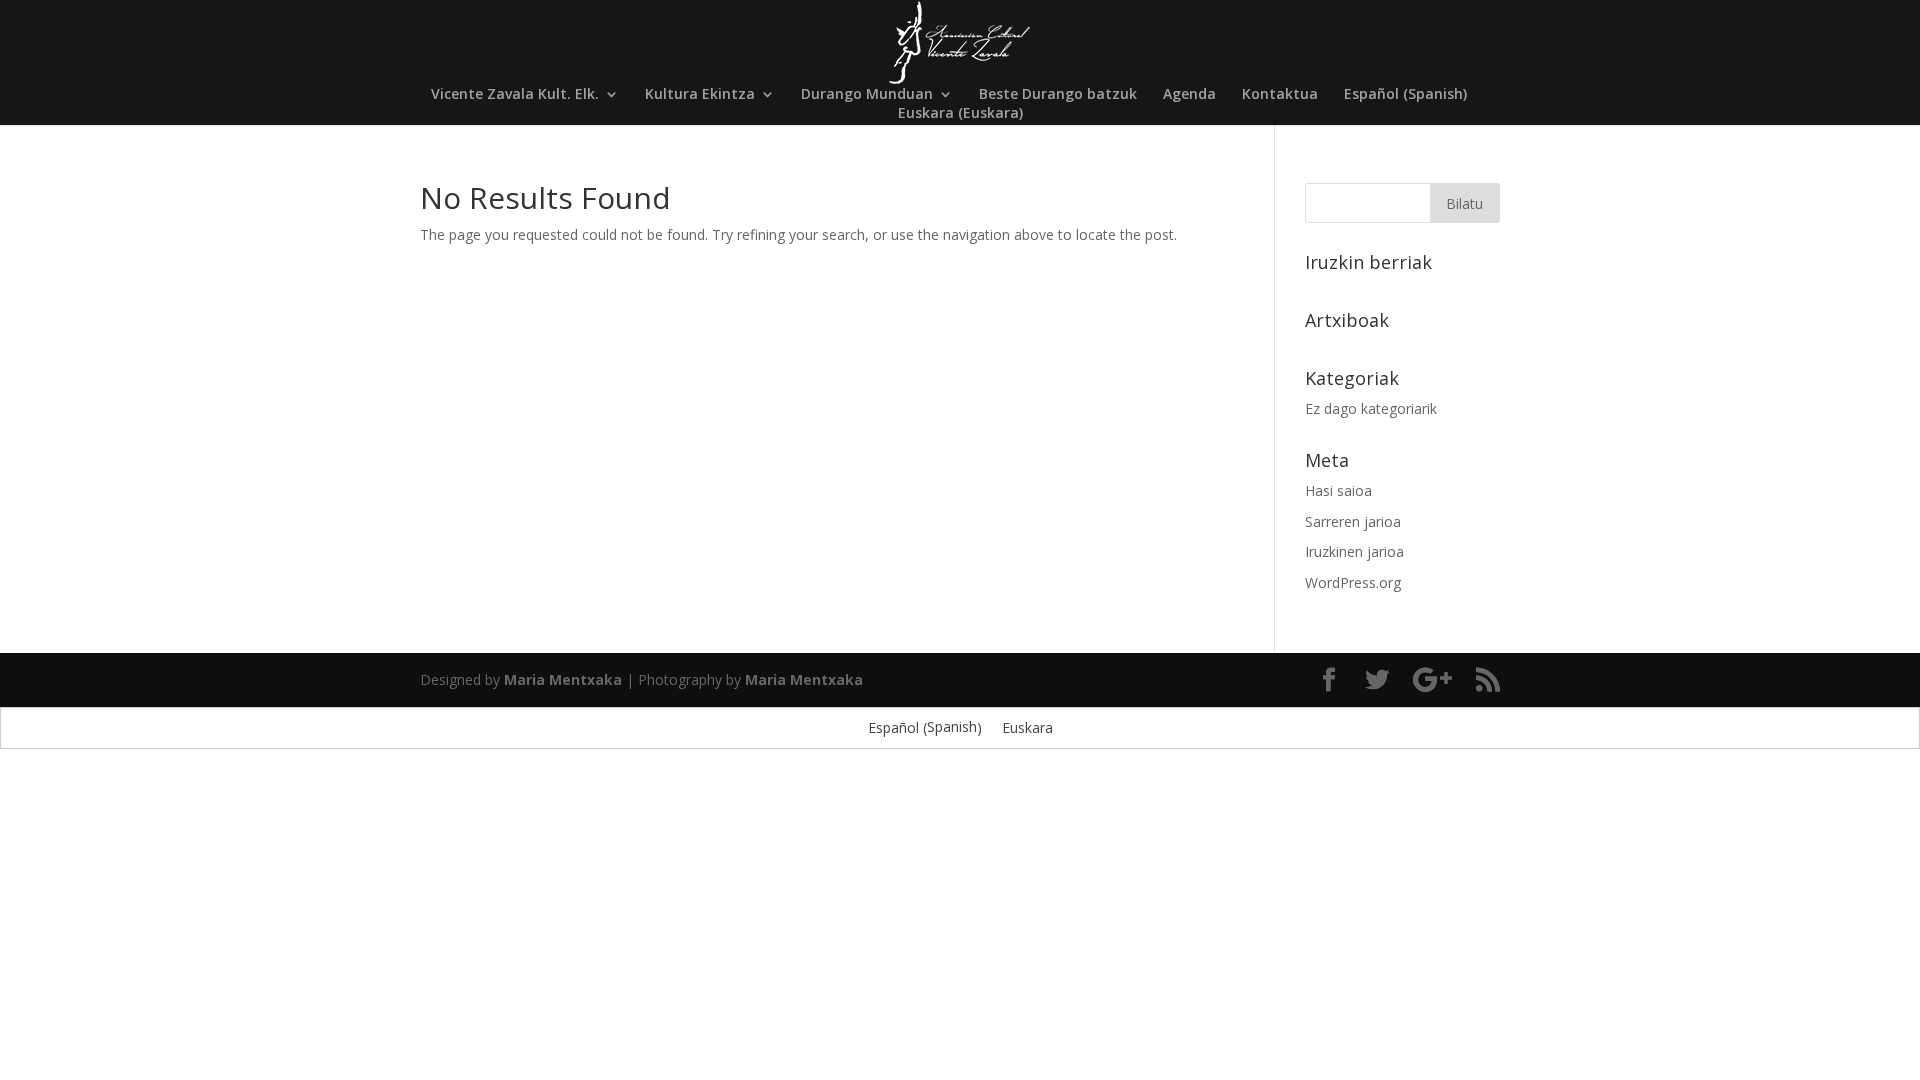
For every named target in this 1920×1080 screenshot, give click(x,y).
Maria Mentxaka (563, 679)
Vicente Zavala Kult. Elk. (515, 95)
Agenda (1189, 95)
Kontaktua (1280, 95)
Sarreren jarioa (1353, 521)
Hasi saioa (1338, 490)
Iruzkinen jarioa (1354, 551)
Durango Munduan (867, 95)
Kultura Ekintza (700, 95)
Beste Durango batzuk (1058, 95)
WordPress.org (1353, 582)
